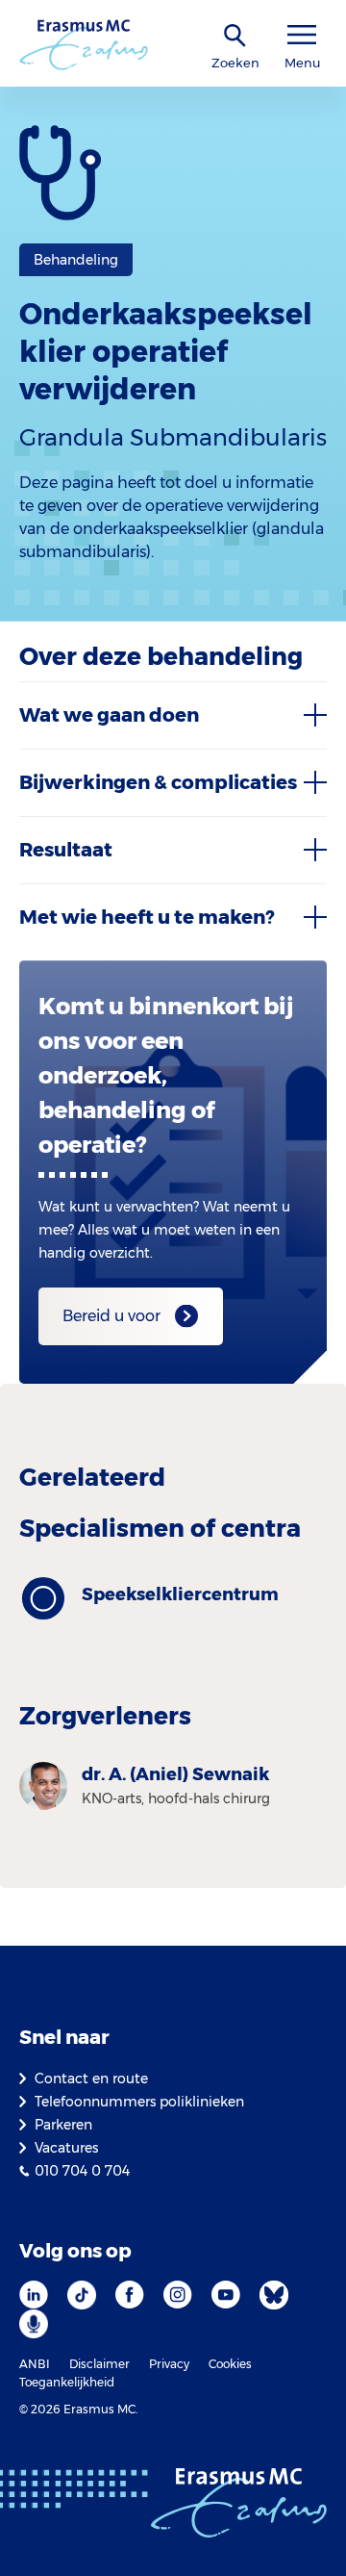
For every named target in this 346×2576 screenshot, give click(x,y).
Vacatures (66, 2148)
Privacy (169, 2364)
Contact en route (91, 2079)
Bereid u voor (111, 1316)
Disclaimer (99, 2364)
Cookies (230, 2364)
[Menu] (302, 35)
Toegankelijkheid (67, 2382)
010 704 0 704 (82, 2171)
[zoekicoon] (235, 36)
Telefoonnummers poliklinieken (139, 2102)
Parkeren (63, 2125)
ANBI (35, 2364)
